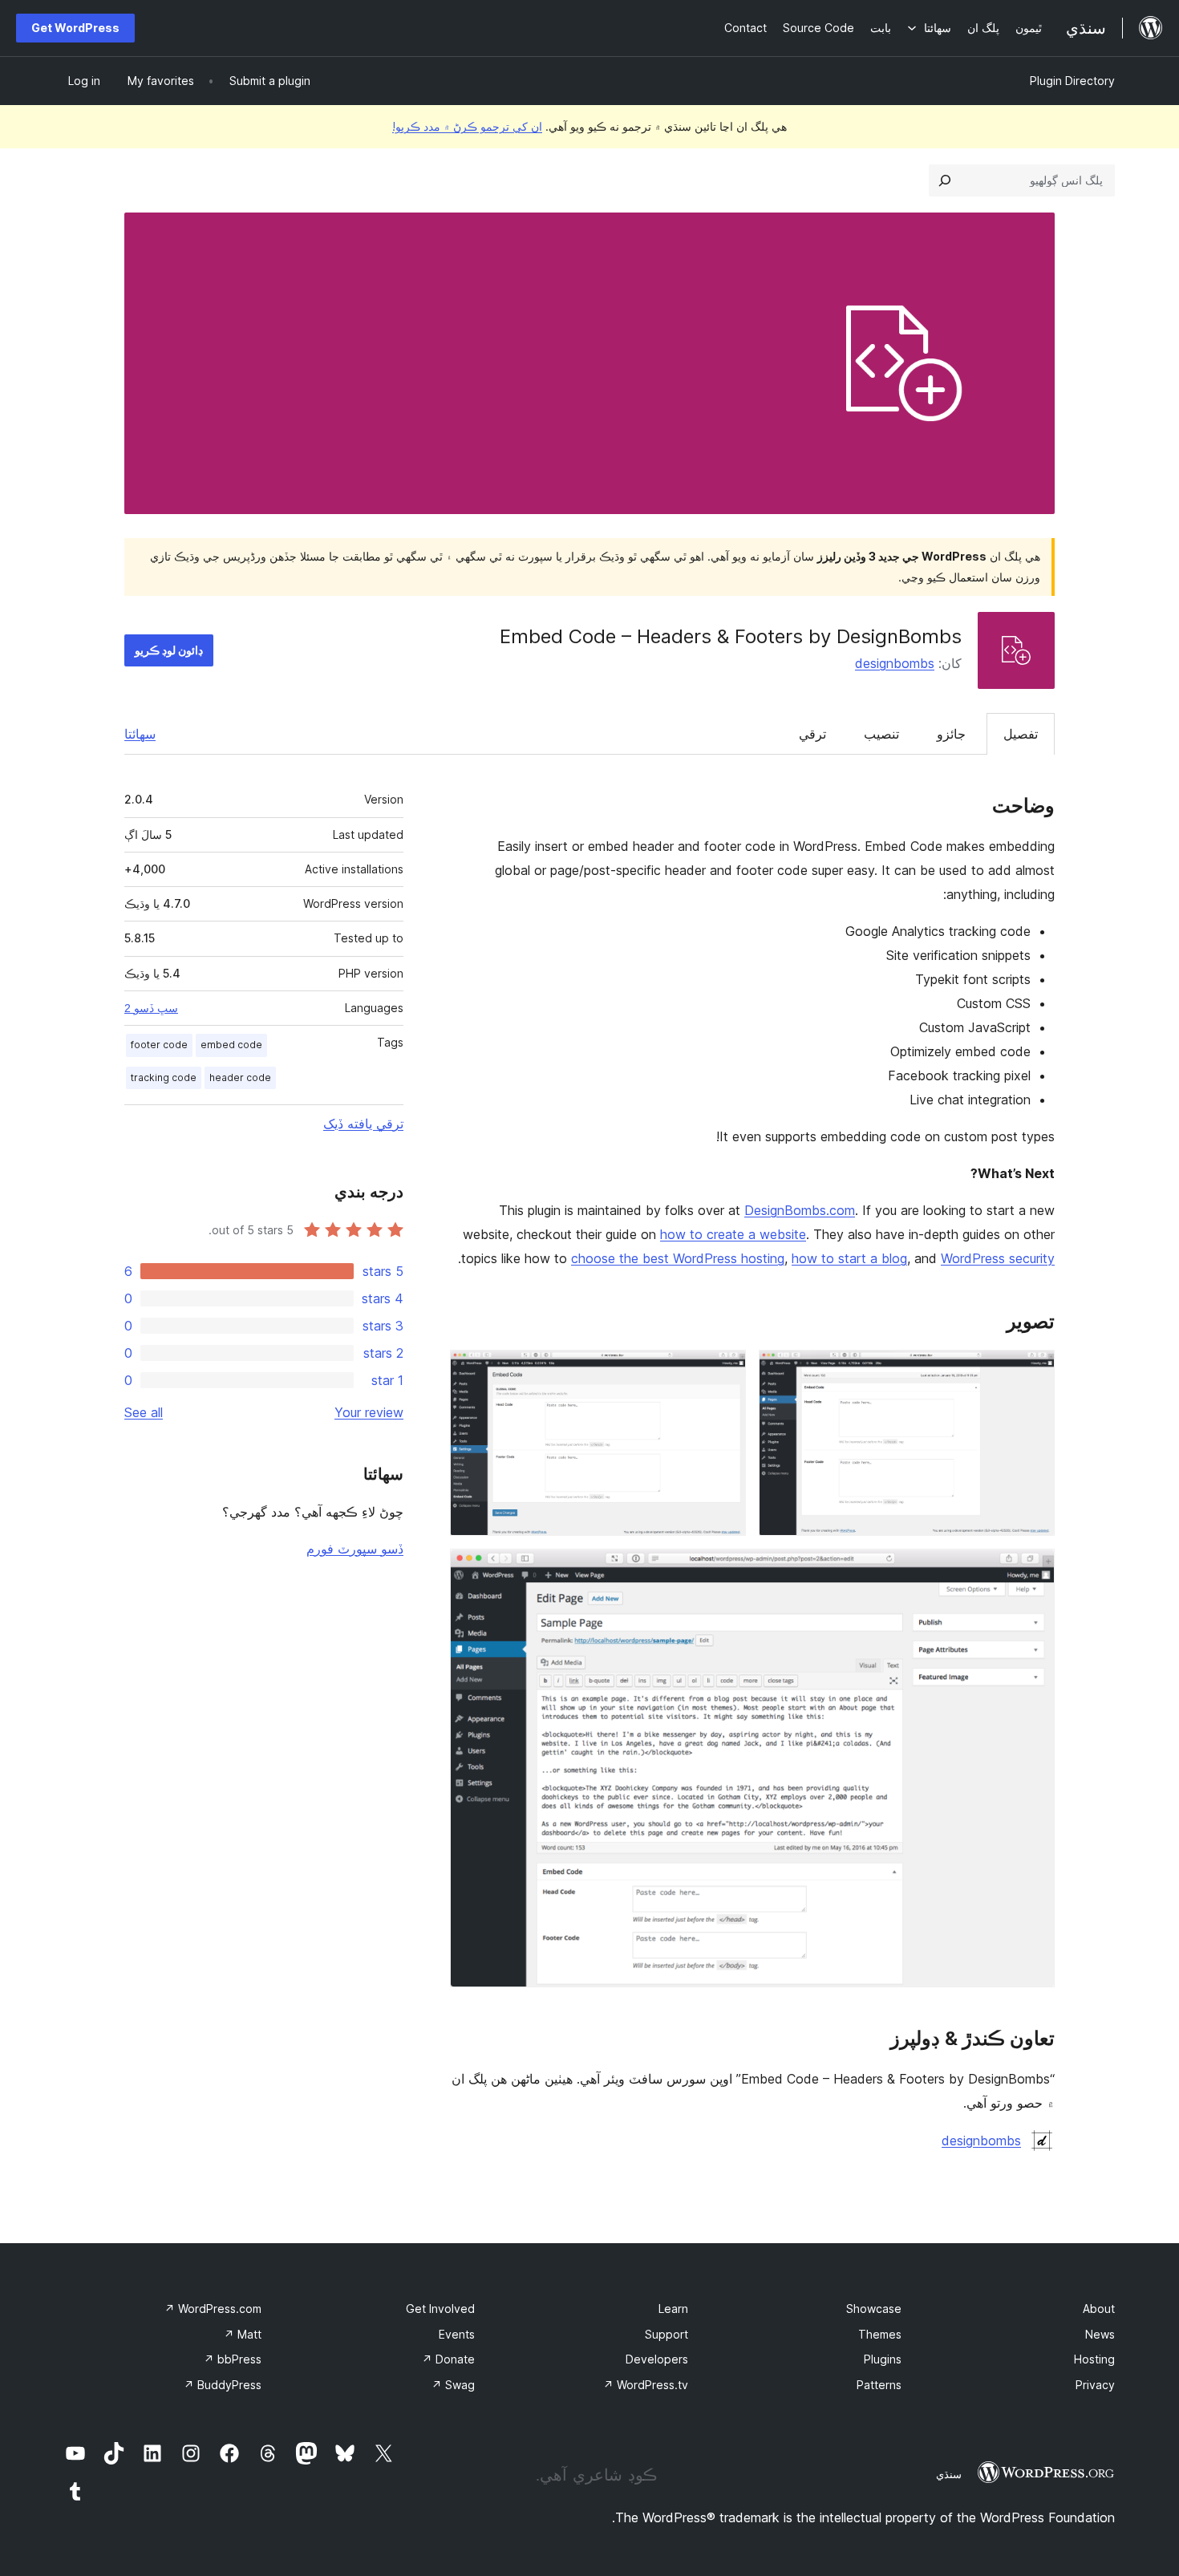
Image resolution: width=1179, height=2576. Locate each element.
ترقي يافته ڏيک (363, 1124)
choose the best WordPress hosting (678, 1258)
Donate (448, 2359)
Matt (243, 2334)
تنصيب (881, 734)
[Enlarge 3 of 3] (1033, 1570)
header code (240, 1077)
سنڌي (949, 2474)
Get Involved (440, 2309)
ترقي (812, 734)
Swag (453, 2385)
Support (666, 2334)
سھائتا (140, 734)
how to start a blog (849, 1258)
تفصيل (1021, 734)
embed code (231, 1045)
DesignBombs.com (800, 1210)
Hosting (1094, 2359)
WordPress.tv (646, 2385)
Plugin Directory (1072, 81)
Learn (673, 2309)
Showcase (874, 2309)
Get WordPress (75, 28)
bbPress (233, 2359)
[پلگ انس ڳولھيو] (945, 180)
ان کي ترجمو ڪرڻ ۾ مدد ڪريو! (467, 126)
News (1100, 2334)
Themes (880, 2334)
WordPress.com (213, 2309)
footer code (159, 1045)
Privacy (1095, 2385)
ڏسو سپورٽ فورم (355, 1549)
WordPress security (998, 1258)
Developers (657, 2359)
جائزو (951, 734)
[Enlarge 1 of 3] (1033, 1371)
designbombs (895, 663)
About (1099, 2309)
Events (457, 2334)
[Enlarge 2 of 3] (724, 1371)
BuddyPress (223, 2385)
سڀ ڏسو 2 (151, 1008)
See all (144, 1412)
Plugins (883, 2359)
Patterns (879, 2385)
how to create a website (733, 1234)
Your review (369, 1412)
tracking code (164, 1077)
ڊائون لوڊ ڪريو (169, 650)
